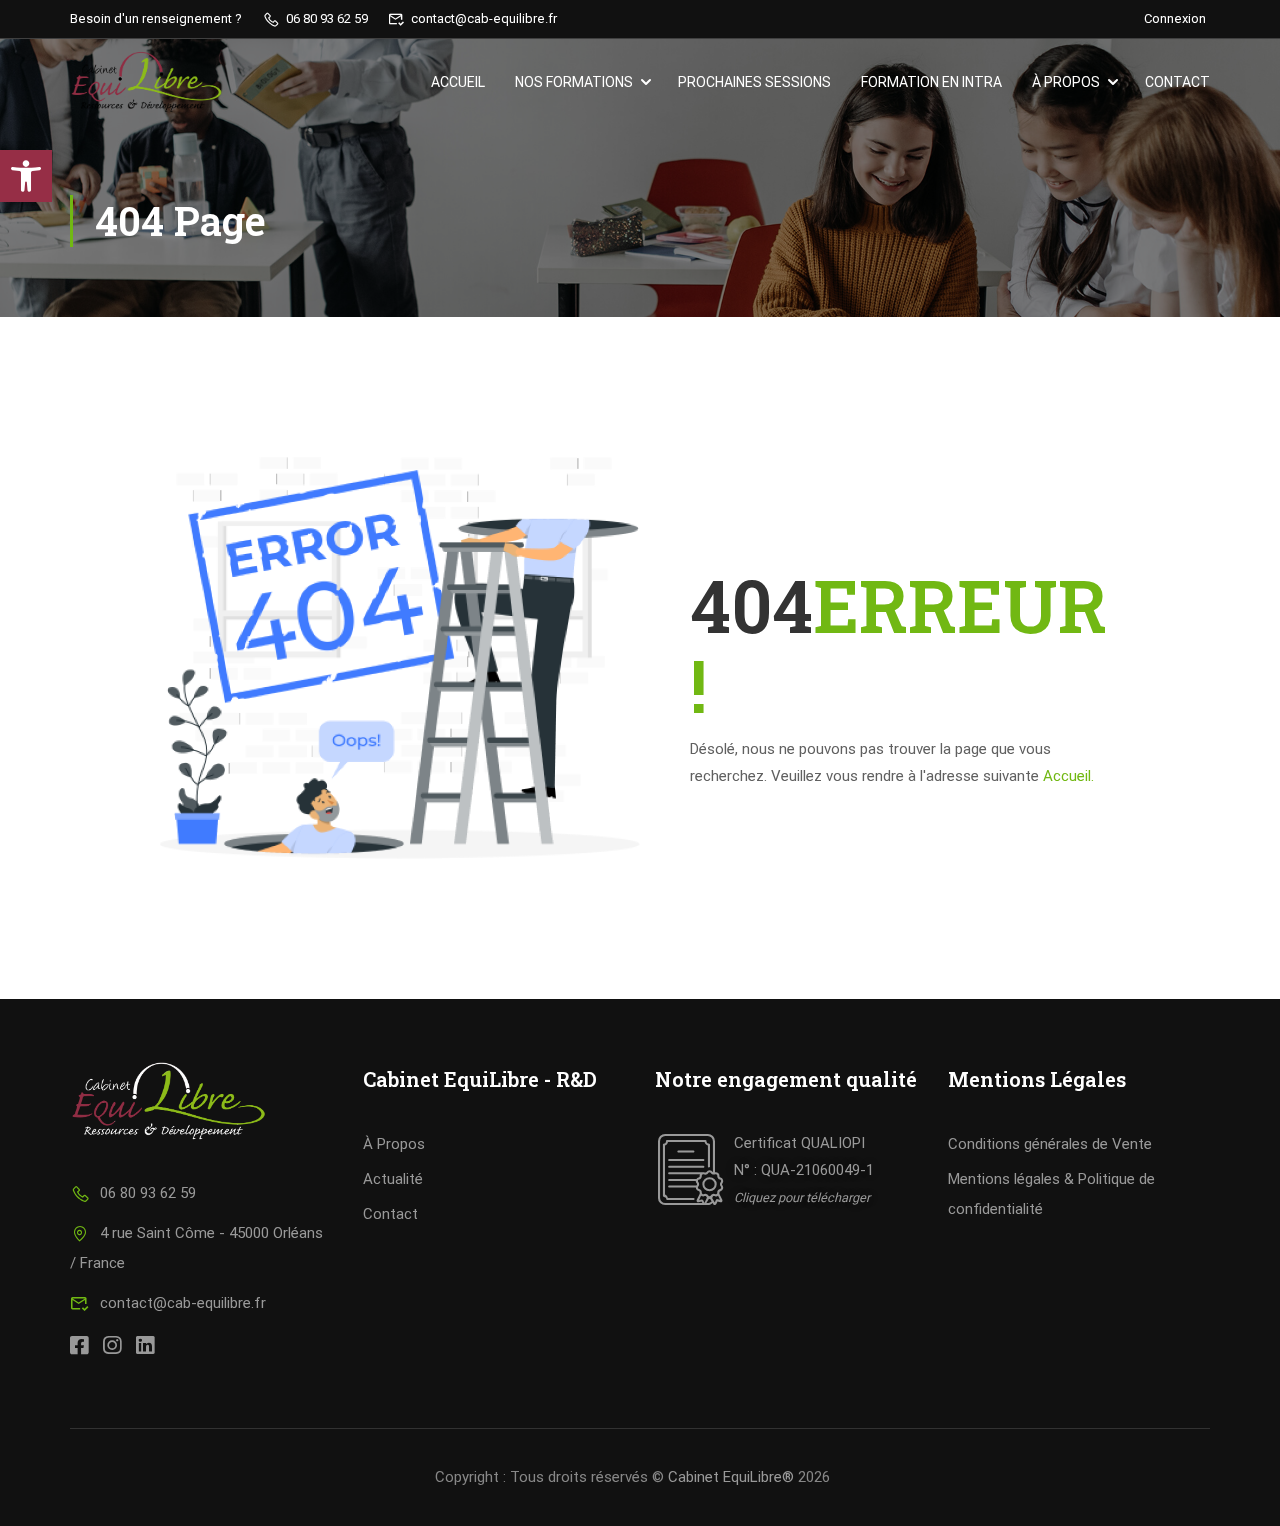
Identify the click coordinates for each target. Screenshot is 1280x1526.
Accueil (458, 82)
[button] (26, 176)
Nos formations (574, 82)
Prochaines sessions (754, 82)
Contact (1177, 82)
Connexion (1175, 18)
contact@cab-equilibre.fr (183, 1303)
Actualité (393, 1179)
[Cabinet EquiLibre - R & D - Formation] (146, 82)
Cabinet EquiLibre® (731, 1477)
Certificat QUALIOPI (799, 1143)
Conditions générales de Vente (1050, 1144)
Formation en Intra (931, 82)
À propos (1066, 82)
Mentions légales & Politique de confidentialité (1051, 1194)
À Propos (394, 1144)
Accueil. (1068, 776)
